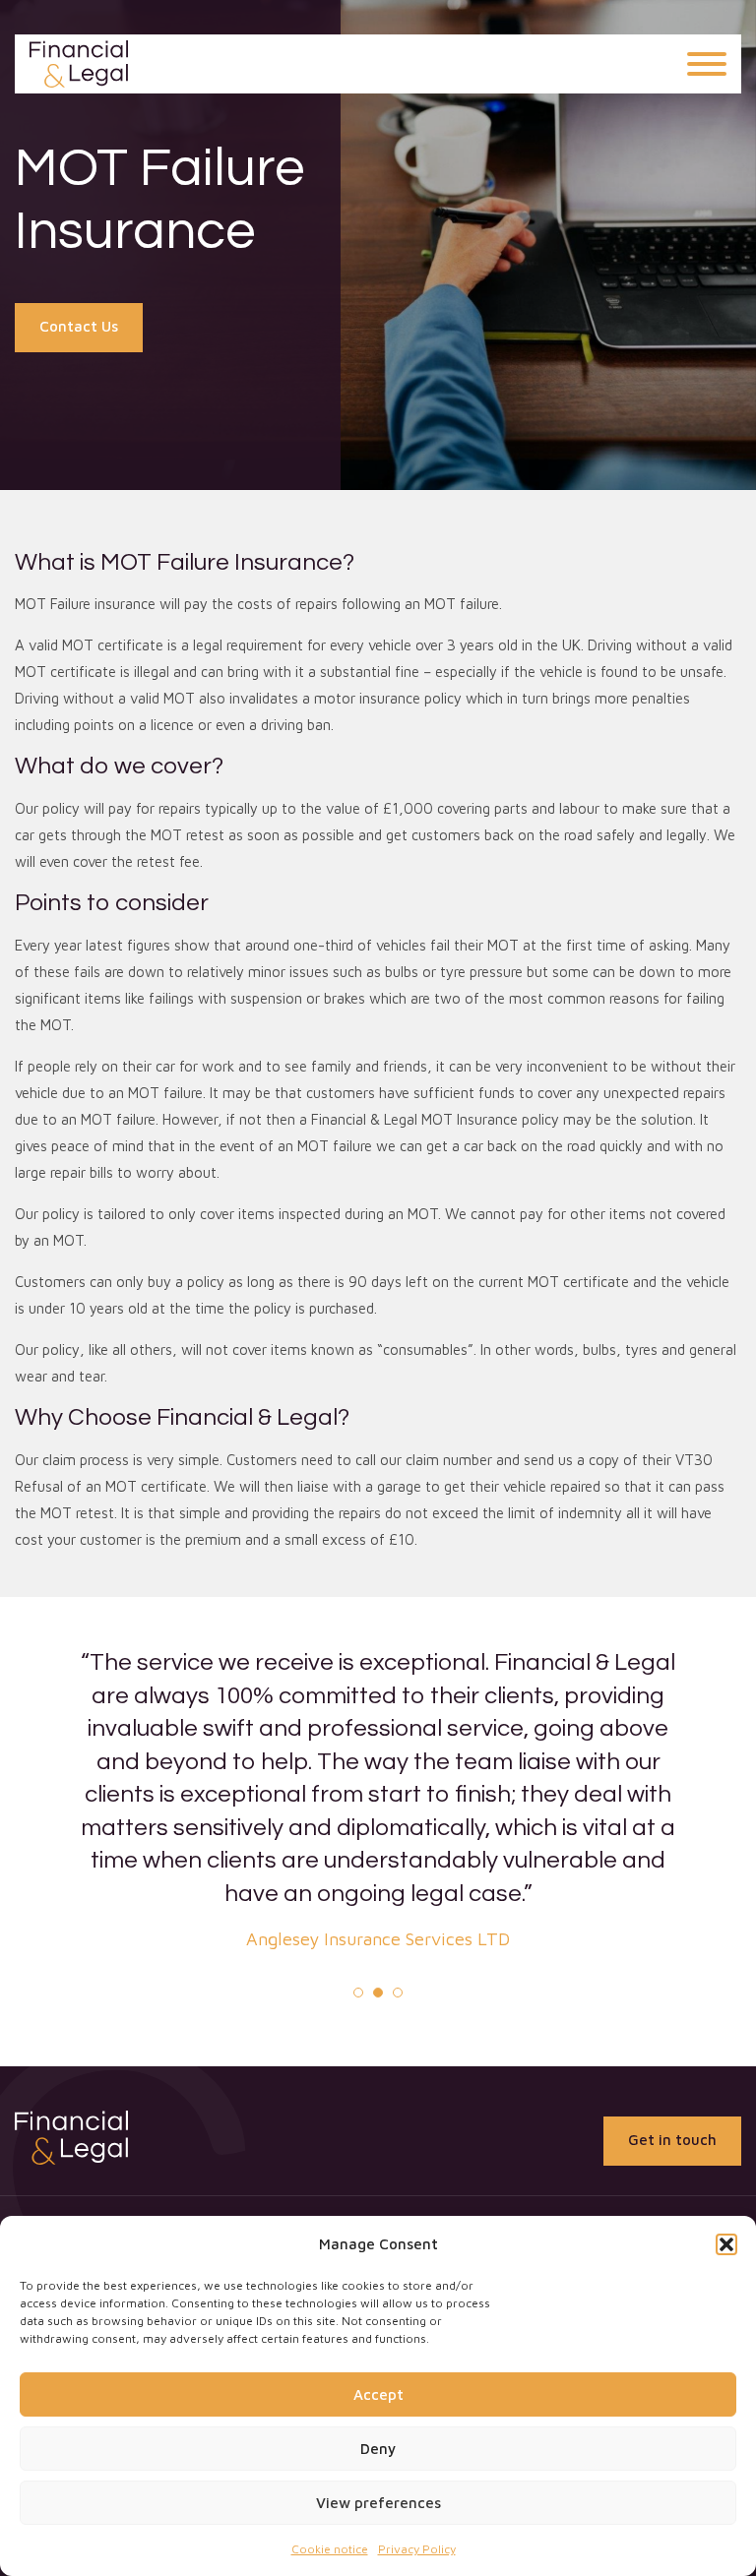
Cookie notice (330, 2549)
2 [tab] (378, 1993)
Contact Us (79, 326)
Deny (378, 2449)
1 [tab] (358, 1993)
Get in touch (672, 2140)
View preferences (378, 2503)
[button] (726, 2244)
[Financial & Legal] (79, 64)
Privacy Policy (417, 2549)
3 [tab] (398, 1993)
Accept (378, 2394)
